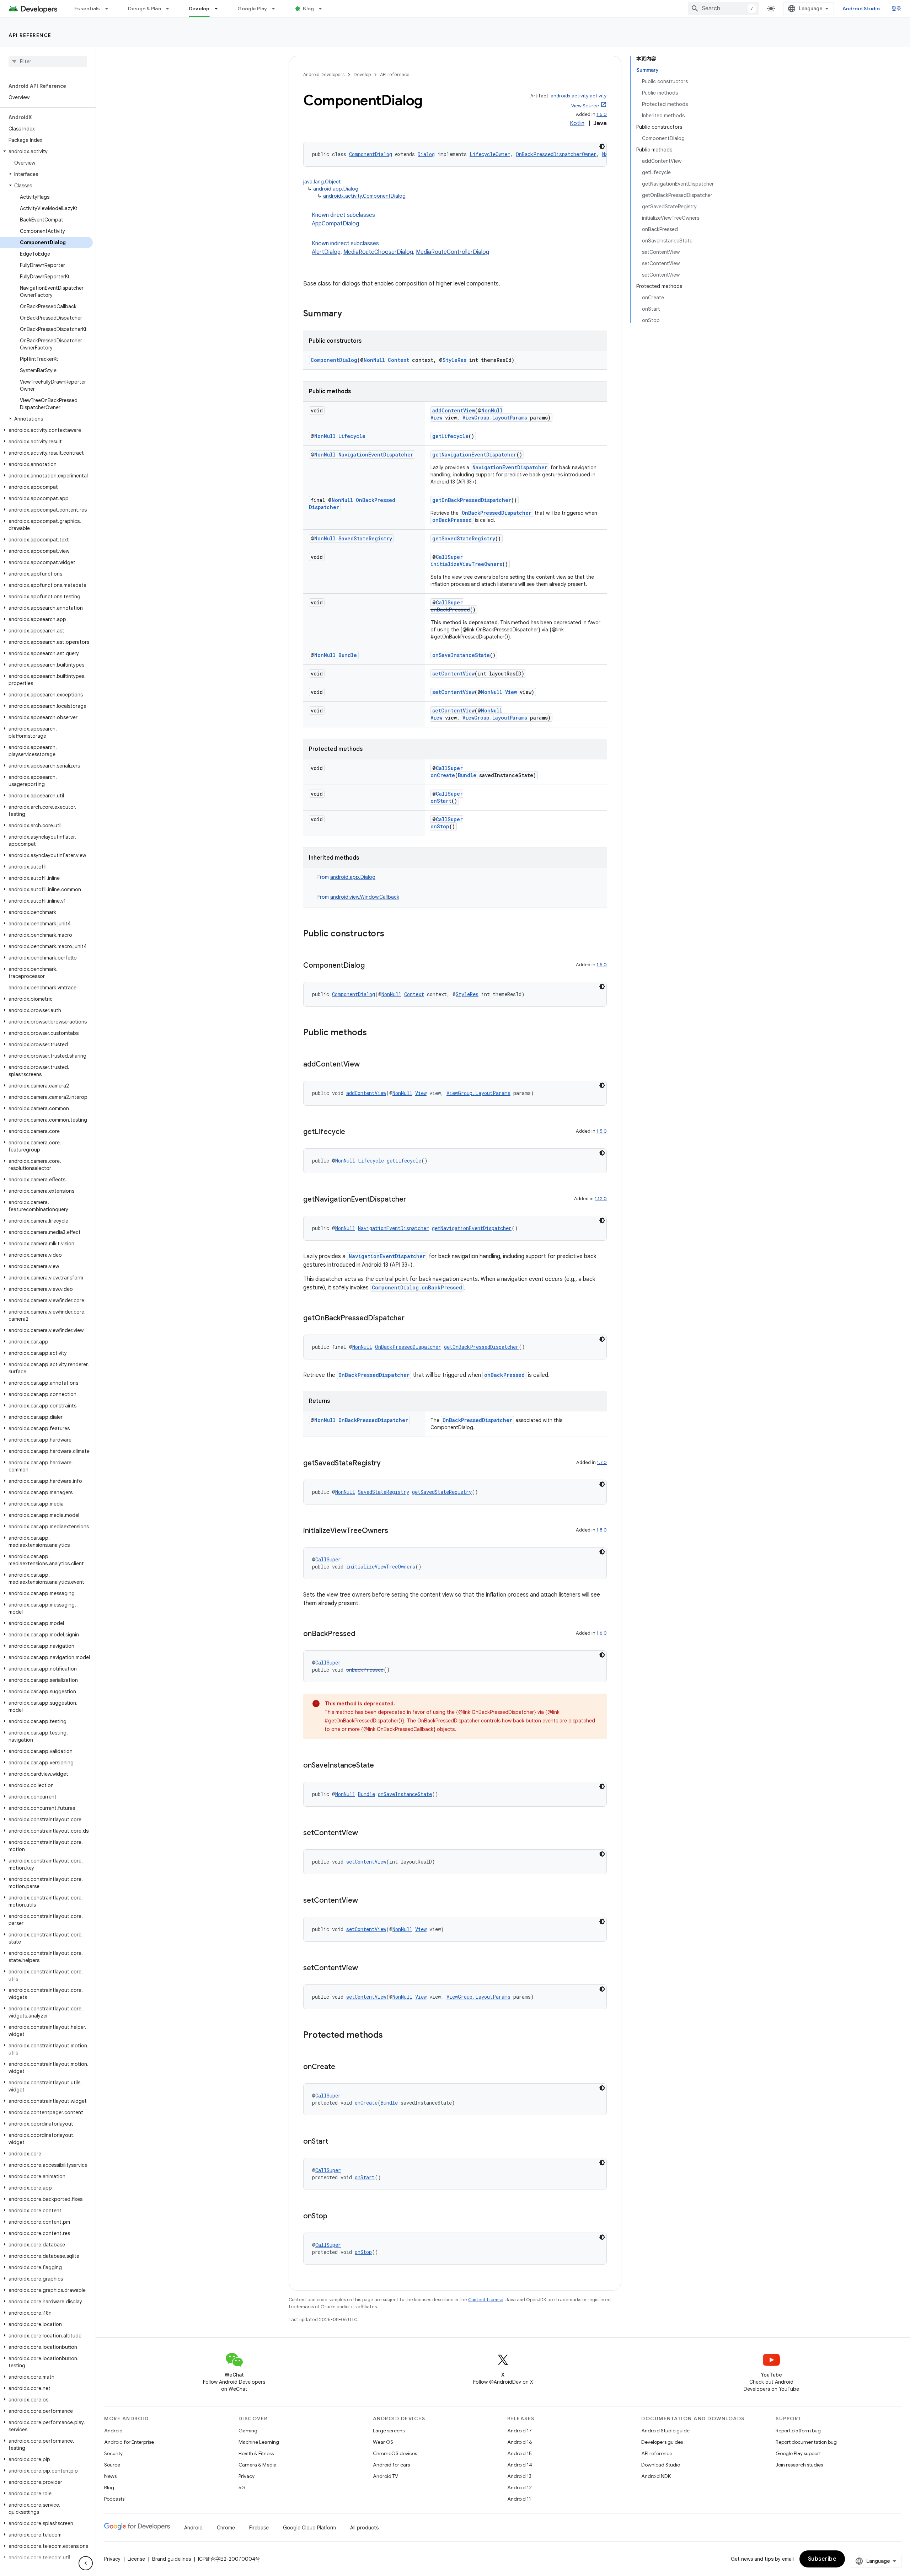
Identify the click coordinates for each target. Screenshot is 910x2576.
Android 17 (520, 2431)
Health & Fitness (256, 2453)
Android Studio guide (665, 2431)
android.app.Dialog (336, 189)
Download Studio (661, 2465)
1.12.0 (601, 1199)
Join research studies (799, 2465)
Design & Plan (144, 9)
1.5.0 (602, 114)
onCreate (443, 775)
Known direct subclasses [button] (343, 219)
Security (113, 2453)
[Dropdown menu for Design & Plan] (171, 9)
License (136, 2559)
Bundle (348, 655)
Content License (486, 2300)
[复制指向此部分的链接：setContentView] (365, 1833)
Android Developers (324, 74)
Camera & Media (258, 2465)
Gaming (248, 2431)
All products (364, 2528)
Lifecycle (352, 436)
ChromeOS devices (395, 2453)
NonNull (374, 360)
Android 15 (520, 2453)
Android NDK (656, 2476)
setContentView (453, 674)
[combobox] (723, 9)
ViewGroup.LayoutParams (495, 418)
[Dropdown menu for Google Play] (277, 9)
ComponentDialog (371, 154)
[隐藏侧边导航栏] (86, 2563)
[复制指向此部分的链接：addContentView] (367, 1065)
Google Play (252, 9)
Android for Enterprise (129, 2442)
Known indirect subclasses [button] (400, 248)
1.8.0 (602, 1530)
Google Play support (798, 2453)
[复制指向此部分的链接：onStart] (335, 2142)
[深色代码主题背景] (602, 146)
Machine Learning (259, 2442)
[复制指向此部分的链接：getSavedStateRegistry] (388, 1464)
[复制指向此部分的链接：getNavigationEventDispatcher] (413, 1200)
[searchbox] (48, 62)
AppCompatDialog (335, 224)
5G (242, 2487)
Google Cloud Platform (309, 2528)
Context (398, 360)
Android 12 (520, 2487)
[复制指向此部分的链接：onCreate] (342, 2067)
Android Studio (861, 9)
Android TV (386, 2476)
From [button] (346, 877)
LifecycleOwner (490, 154)
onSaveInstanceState (461, 655)
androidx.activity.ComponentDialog (364, 196)
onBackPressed (452, 520)
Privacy (247, 2476)
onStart (441, 801)
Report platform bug (798, 2431)
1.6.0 (602, 1633)
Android (113, 2431)
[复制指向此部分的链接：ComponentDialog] (372, 966)
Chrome (226, 2528)
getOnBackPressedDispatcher (472, 500)
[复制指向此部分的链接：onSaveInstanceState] (381, 1766)
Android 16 (520, 2442)
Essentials (87, 9)
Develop (199, 9)
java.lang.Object (322, 182)
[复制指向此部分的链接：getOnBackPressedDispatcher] (412, 1319)
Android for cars (391, 2465)
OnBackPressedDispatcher (497, 513)
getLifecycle (450, 436)
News (110, 2476)
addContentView (454, 410)
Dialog (426, 154)
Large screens (389, 2431)
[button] (46, 151)
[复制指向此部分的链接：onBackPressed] (362, 1634)
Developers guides (662, 2442)
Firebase (259, 2528)
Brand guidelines (172, 2559)
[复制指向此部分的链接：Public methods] (374, 1033)
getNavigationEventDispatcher (474, 455)
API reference (30, 35)
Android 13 (519, 2476)
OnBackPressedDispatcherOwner (556, 154)
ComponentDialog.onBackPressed (417, 1287)
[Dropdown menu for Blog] (323, 9)
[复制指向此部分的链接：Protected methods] (390, 2036)
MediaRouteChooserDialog (378, 252)
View (436, 418)
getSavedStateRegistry (464, 538)
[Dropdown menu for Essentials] (110, 9)
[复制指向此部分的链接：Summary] (349, 314)
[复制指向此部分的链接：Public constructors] (391, 934)
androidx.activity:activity (579, 96)
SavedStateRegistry (365, 538)
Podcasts (114, 2499)
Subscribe (822, 2559)
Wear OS (383, 2442)
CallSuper (449, 557)
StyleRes (454, 360)
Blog (308, 9)
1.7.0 (602, 1462)
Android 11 (519, 2499)
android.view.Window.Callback (365, 897)
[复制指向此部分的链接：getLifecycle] (352, 1132)
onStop (440, 826)
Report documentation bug (806, 2442)
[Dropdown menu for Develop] (219, 9)
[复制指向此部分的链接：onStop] (334, 2217)
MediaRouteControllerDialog (453, 252)
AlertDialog (326, 252)
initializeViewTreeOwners (466, 564)
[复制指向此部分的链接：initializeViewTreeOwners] (395, 1531)
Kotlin (577, 123)
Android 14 (520, 2465)
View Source (585, 106)
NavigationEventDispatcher (376, 455)
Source (112, 2465)
